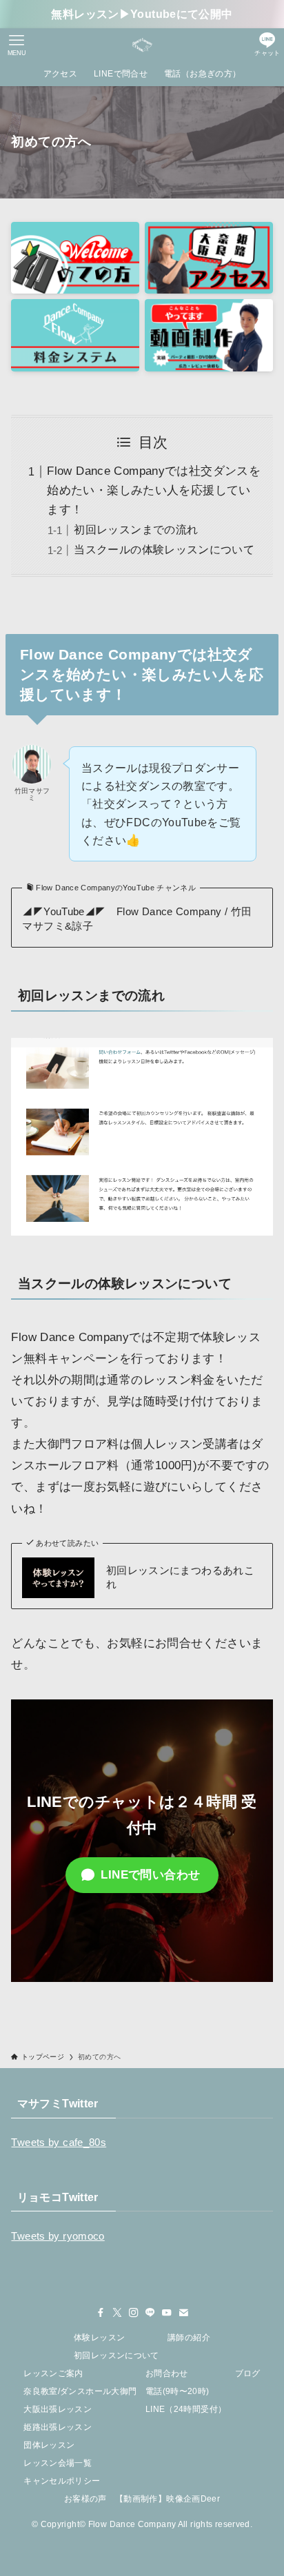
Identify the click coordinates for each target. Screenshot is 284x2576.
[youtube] (167, 2313)
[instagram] (134, 2313)
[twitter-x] (117, 2313)
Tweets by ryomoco (58, 2236)
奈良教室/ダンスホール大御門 (80, 2391)
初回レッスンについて (116, 2355)
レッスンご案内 (53, 2373)
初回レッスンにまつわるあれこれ (180, 1578)
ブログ (248, 2373)
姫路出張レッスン (58, 2427)
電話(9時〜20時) (177, 2391)
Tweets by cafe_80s (59, 2143)
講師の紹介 (189, 2338)
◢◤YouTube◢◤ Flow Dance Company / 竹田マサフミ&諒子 (137, 919)
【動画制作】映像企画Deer (168, 2499)
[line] (150, 2313)
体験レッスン (99, 2338)
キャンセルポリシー (62, 2481)
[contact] (183, 2313)
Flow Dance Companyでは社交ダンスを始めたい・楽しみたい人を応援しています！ (154, 490)
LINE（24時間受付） (186, 2409)
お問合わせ (167, 2373)
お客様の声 (85, 2499)
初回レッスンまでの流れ (136, 530)
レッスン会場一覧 (58, 2463)
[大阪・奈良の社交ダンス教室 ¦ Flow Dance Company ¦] (142, 45)
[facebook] (101, 2313)
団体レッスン (49, 2445)
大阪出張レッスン (58, 2409)
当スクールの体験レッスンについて (164, 550)
